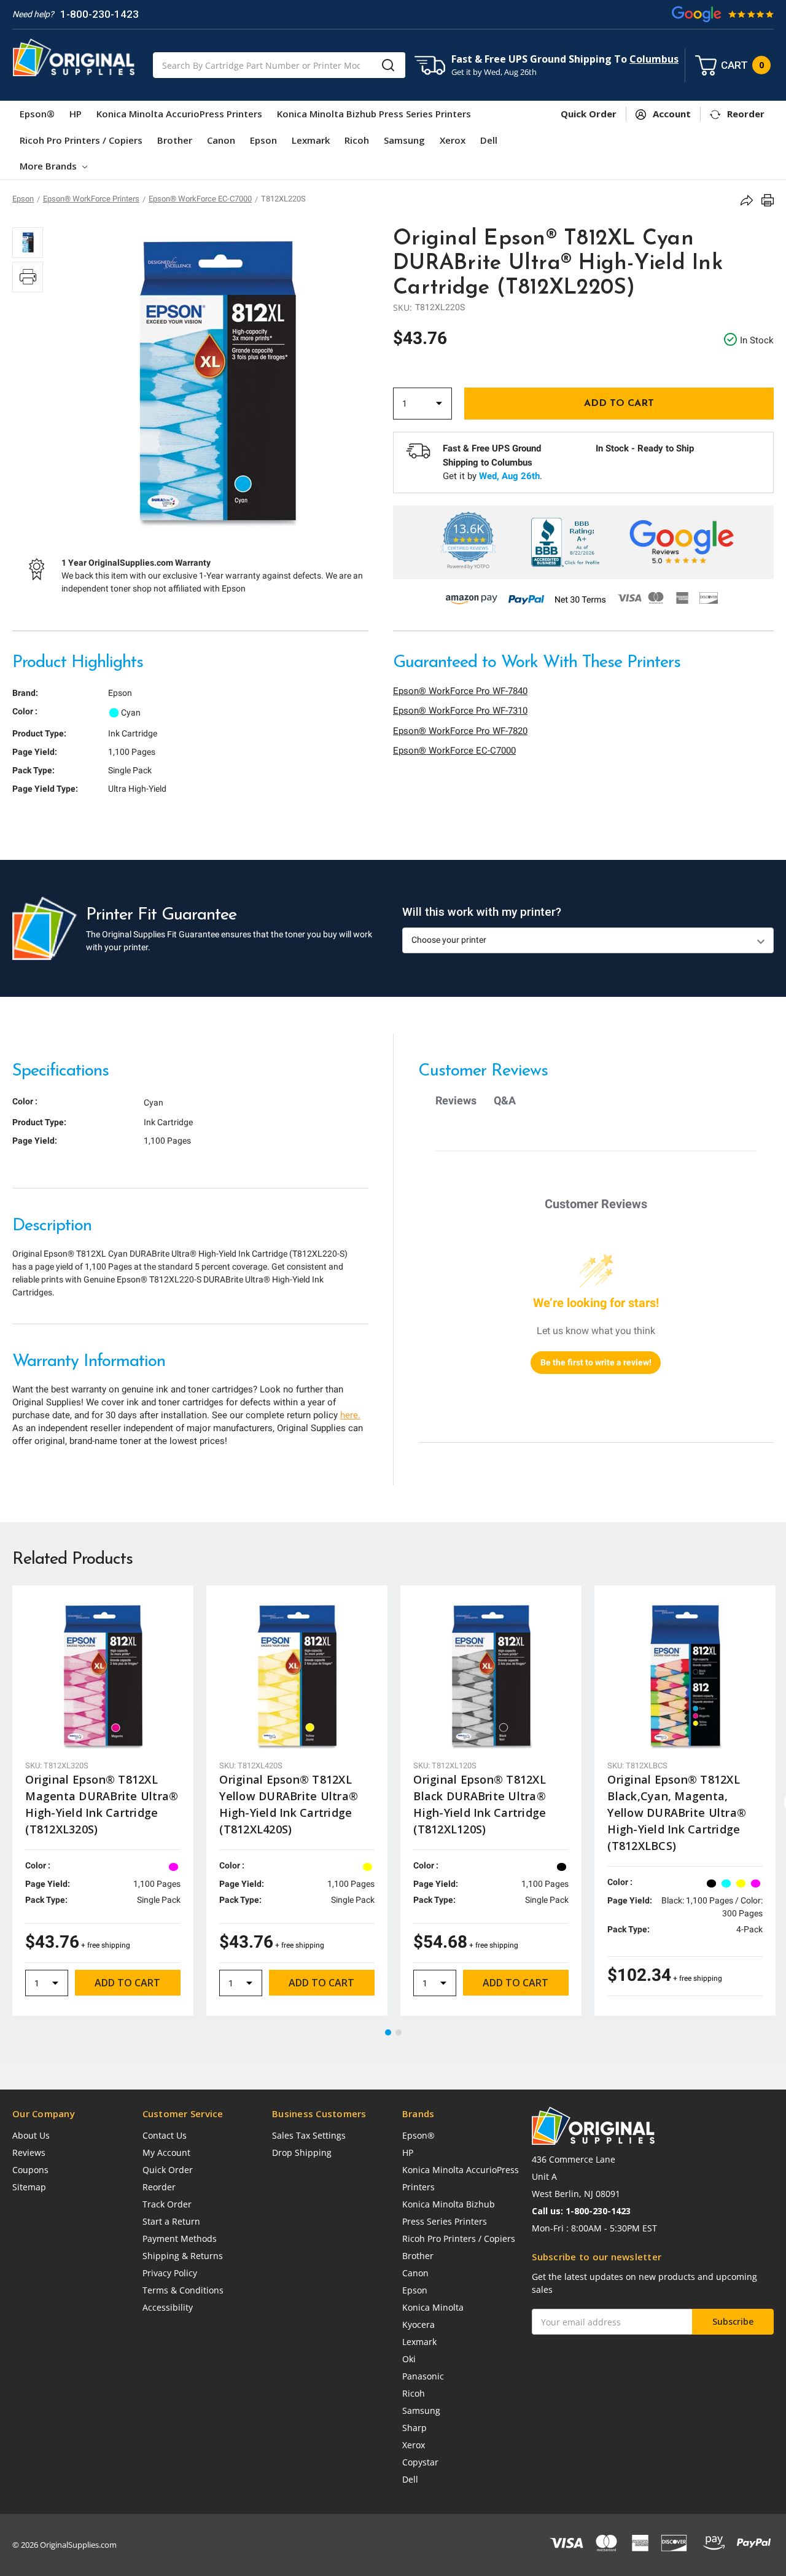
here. (350, 1415)
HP (76, 114)
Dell (489, 140)
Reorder (159, 2187)
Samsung (404, 140)
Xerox (453, 140)
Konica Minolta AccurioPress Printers (179, 114)
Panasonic (423, 2376)
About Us (31, 2135)
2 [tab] (399, 2033)
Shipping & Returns (183, 2256)
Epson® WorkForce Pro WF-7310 (460, 711)
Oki (409, 2359)
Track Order (167, 2204)
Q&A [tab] (505, 1100)
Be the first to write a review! (596, 1362)
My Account (166, 2153)
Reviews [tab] (456, 1100)
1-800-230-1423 (99, 14)
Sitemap (29, 2187)
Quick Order (168, 2170)
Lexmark (311, 140)
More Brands (49, 166)
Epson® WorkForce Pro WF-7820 (460, 731)
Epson (263, 140)
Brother (175, 140)
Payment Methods (180, 2238)
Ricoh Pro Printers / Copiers (81, 140)
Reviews (29, 2153)
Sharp (414, 2428)
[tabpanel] (103, 1801)
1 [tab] (389, 2033)
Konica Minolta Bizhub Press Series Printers (374, 114)
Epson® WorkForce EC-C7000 (454, 751)
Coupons (30, 2170)
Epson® (37, 114)
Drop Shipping (302, 2153)
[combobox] (279, 65)
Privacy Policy (170, 2273)
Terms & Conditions (183, 2290)
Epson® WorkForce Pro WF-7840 (460, 691)
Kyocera (418, 2324)
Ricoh (357, 140)
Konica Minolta (433, 2307)
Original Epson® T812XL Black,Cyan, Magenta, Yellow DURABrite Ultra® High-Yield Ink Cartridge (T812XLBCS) (677, 1813)
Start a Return (171, 2221)
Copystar (420, 2462)
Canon (221, 140)
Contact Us (165, 2135)
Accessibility (168, 2307)
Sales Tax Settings (309, 2135)
